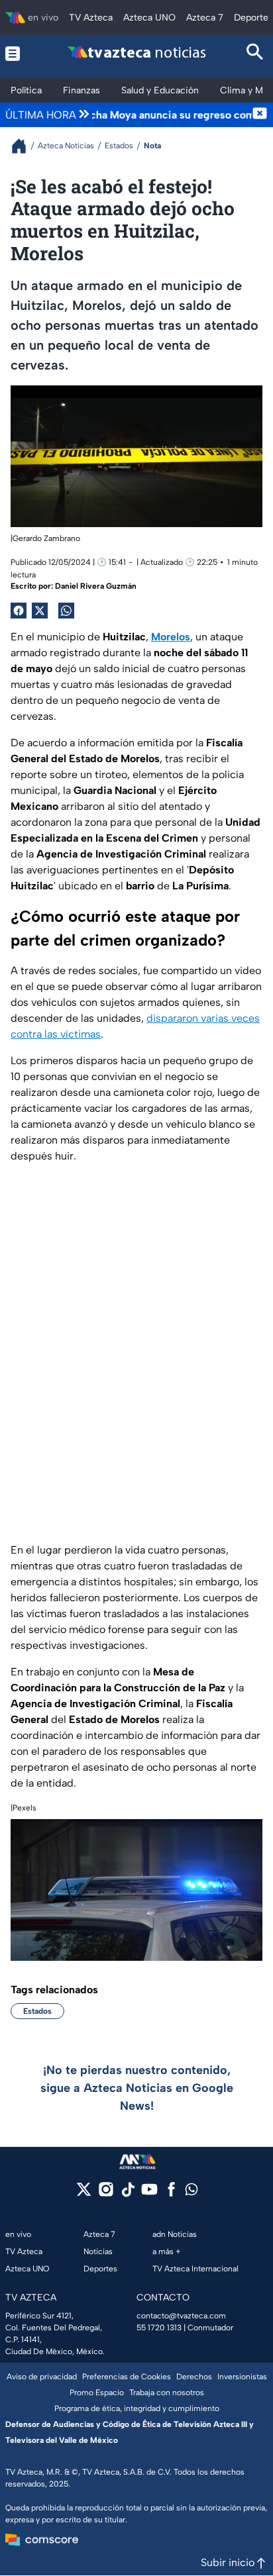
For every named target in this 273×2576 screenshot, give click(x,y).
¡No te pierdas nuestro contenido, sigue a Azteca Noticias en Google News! (137, 2088)
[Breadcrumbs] (24, 146)
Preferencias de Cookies (127, 2377)
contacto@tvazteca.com (181, 2316)
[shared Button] (66, 611)
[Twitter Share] (40, 611)
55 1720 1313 (159, 2328)
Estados (37, 2011)
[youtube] (149, 2194)
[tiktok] (128, 2194)
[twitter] (84, 2194)
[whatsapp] (191, 2192)
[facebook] (171, 2194)
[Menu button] (18, 53)
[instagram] (106, 2194)
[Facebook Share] (19, 611)
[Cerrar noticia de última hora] (260, 115)
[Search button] (255, 53)
